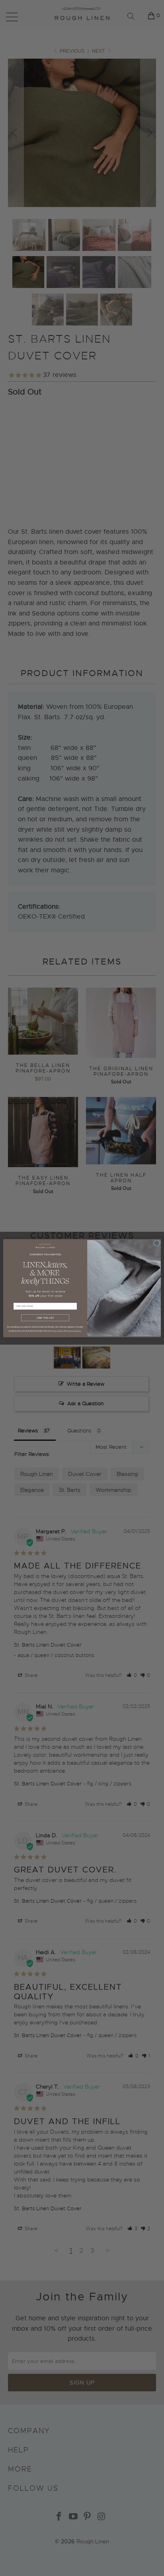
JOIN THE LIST (45, 1318)
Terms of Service (74, 1331)
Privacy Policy (57, 1331)
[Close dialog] (157, 1243)
